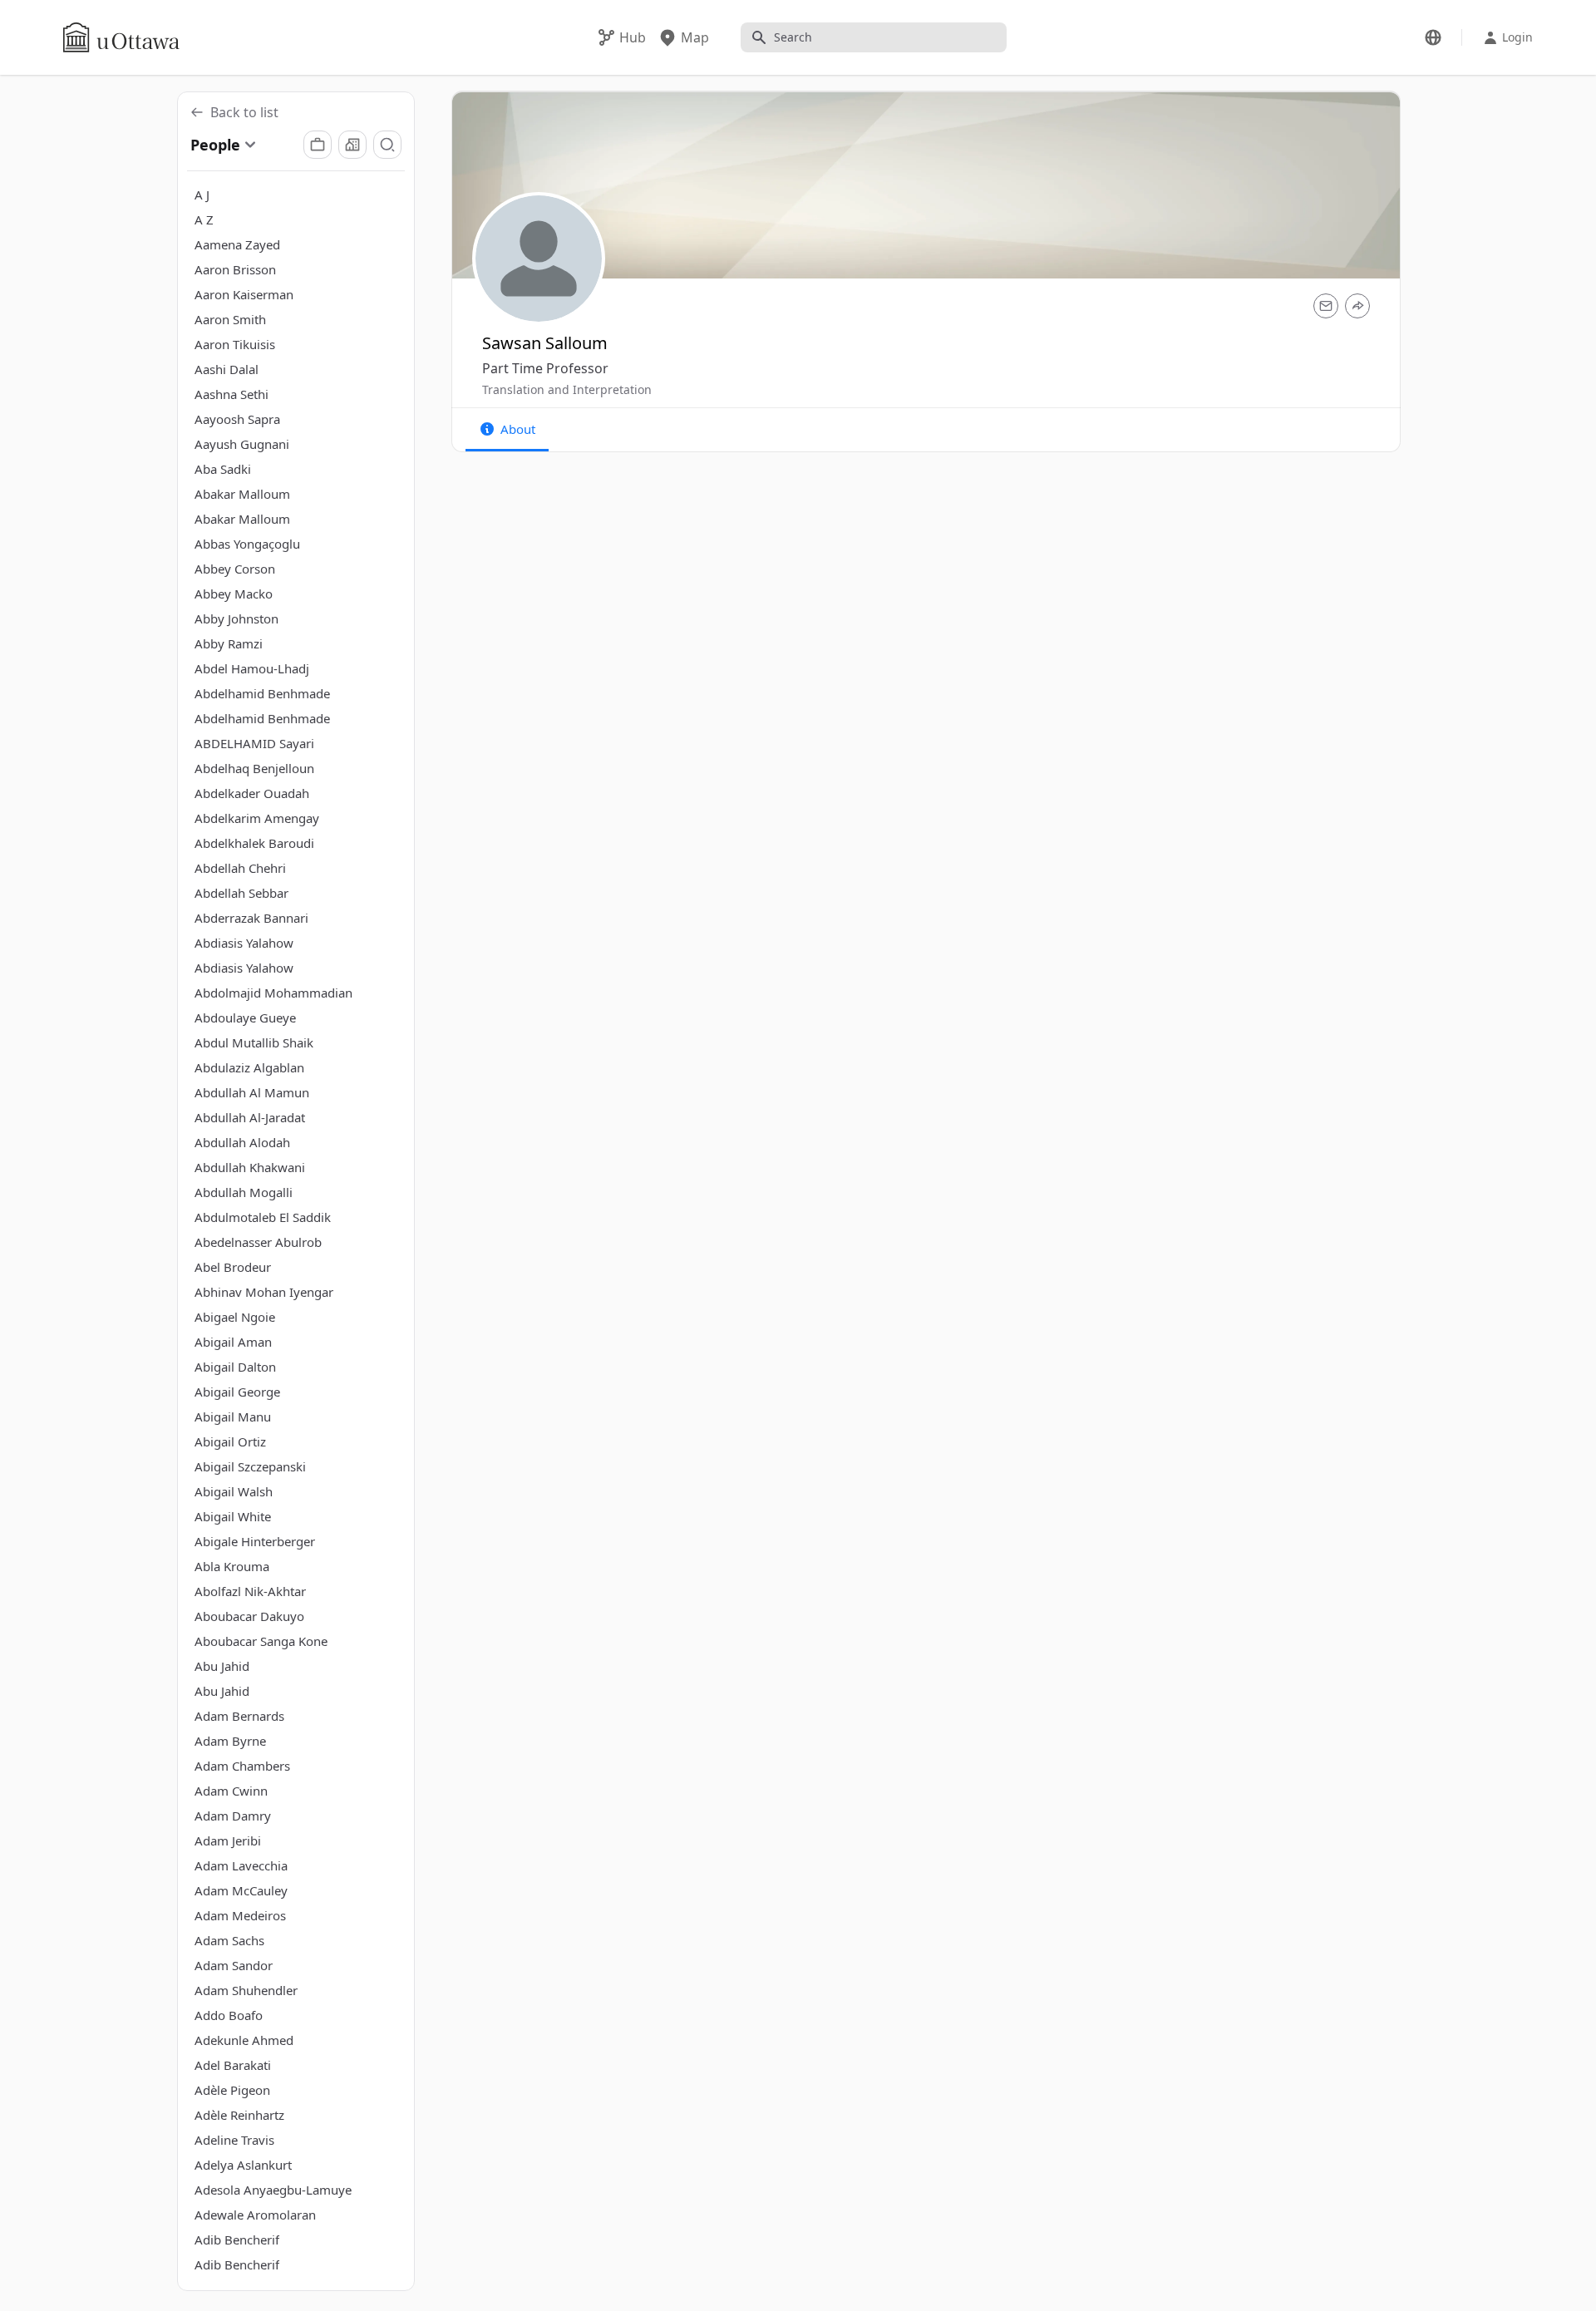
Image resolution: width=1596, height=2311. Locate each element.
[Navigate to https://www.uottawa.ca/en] (121, 37)
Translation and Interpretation (567, 389)
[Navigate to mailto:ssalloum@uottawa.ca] (1326, 306)
